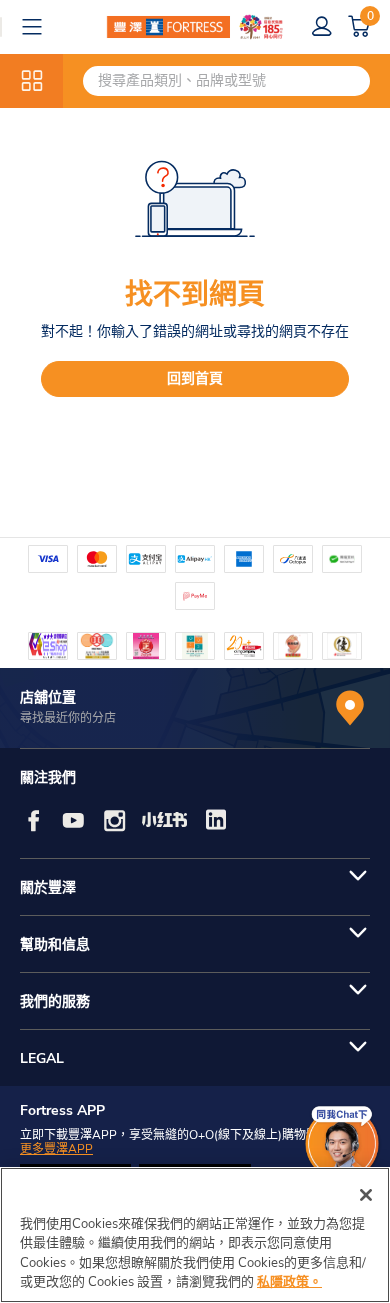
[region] (195, 1235)
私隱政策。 (289, 1282)
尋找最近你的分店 (68, 718)
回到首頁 (195, 378)
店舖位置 (48, 697)
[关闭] (366, 1195)
